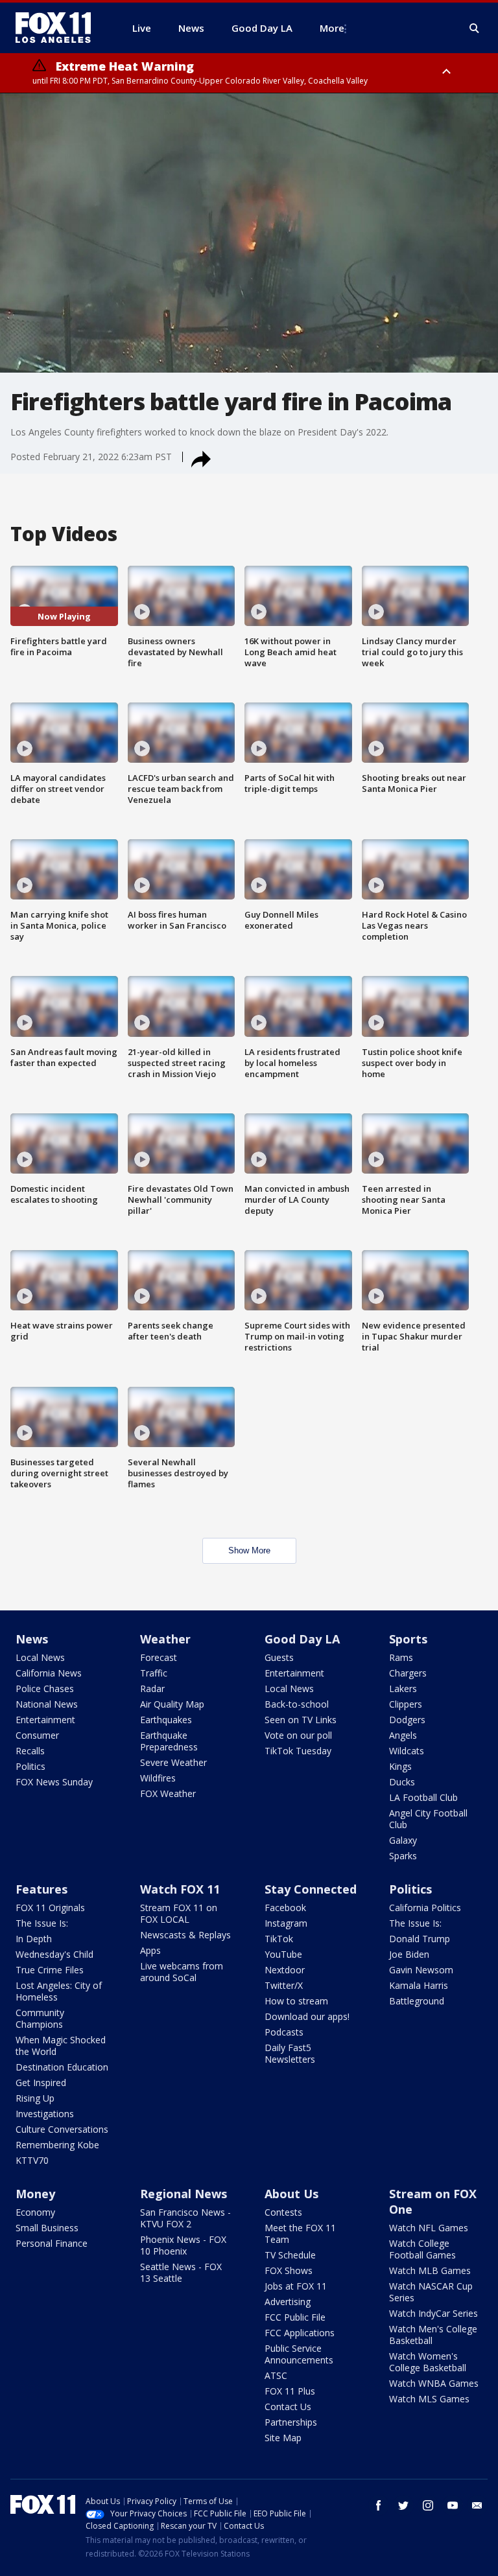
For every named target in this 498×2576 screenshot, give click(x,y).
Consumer (37, 1735)
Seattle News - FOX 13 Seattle (181, 2272)
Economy (35, 2212)
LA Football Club (423, 1797)
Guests (279, 1657)
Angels (403, 1735)
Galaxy (403, 1840)
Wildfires (158, 1778)
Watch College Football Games (422, 2249)
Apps (150, 1950)
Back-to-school (297, 1704)
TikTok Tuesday (298, 1751)
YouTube (283, 1954)
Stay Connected (311, 1889)
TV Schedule (290, 2255)
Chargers (408, 1673)
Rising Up (35, 2098)
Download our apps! (307, 2016)
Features (41, 1889)
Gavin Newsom (421, 1970)
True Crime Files (50, 1970)
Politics (30, 1766)
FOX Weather (168, 1793)
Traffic (154, 1673)
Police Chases (45, 1688)
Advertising (288, 2302)
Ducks (402, 1782)
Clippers (406, 1704)
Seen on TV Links (301, 1720)
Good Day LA (302, 1639)
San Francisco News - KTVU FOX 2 (185, 2218)
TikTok (279, 1939)
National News (47, 1704)
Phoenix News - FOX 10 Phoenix (183, 2245)
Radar (152, 1688)
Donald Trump (420, 1939)
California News (49, 1673)
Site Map (283, 2438)
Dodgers (407, 1720)
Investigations (45, 2114)
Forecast (159, 1657)
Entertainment (45, 1720)
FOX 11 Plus (290, 2391)
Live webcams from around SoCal (182, 1972)
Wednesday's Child (54, 1954)
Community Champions (40, 2018)
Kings (400, 1766)
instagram (428, 2505)
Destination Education (62, 2067)
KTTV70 (32, 2160)
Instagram (286, 1923)
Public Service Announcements (299, 2354)
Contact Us (288, 2407)
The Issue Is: (42, 1923)
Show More (249, 1550)
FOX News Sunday (54, 1782)
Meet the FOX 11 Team (300, 2234)
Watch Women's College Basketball (428, 2362)
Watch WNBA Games (434, 2383)
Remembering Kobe (57, 2145)
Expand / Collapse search (475, 29)
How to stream (296, 2001)
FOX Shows (289, 2270)
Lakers (403, 1688)
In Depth (34, 1939)
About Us (291, 2194)
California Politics (425, 1908)
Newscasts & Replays (185, 1935)
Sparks (403, 1856)
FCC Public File (295, 2317)
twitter (403, 2505)
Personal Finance (52, 2243)
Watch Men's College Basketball (433, 2335)
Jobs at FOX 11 (296, 2286)
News (32, 1639)
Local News (40, 1657)
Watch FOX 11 (180, 1889)
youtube (453, 2505)
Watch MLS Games (429, 2399)
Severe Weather (173, 1762)
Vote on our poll (298, 1735)
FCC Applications (300, 2333)
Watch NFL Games (429, 2228)
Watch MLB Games (430, 2270)
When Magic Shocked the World (61, 2046)
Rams (401, 1657)
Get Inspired (41, 2083)
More (332, 28)
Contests (283, 2212)
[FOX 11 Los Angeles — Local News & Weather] (58, 28)
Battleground (417, 2001)
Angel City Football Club (428, 1819)
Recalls (30, 1751)
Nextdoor (285, 1970)
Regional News (184, 2194)
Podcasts (284, 2032)
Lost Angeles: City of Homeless (59, 1991)
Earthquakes (166, 1720)
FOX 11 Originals (50, 1908)
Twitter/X (284, 1985)
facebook (379, 2505)
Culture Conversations (62, 2129)
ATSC (276, 2375)
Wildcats (407, 1751)
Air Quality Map (172, 1704)
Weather (165, 1639)
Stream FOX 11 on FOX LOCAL (179, 1913)
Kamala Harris (419, 1985)
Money (35, 2194)
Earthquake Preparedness (169, 1741)
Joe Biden (409, 1954)
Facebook (285, 1908)
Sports (408, 1639)
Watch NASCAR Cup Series (431, 2292)
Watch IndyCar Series (433, 2313)
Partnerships (291, 2422)
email (477, 2505)
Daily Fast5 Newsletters (290, 2053)
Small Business (47, 2228)
